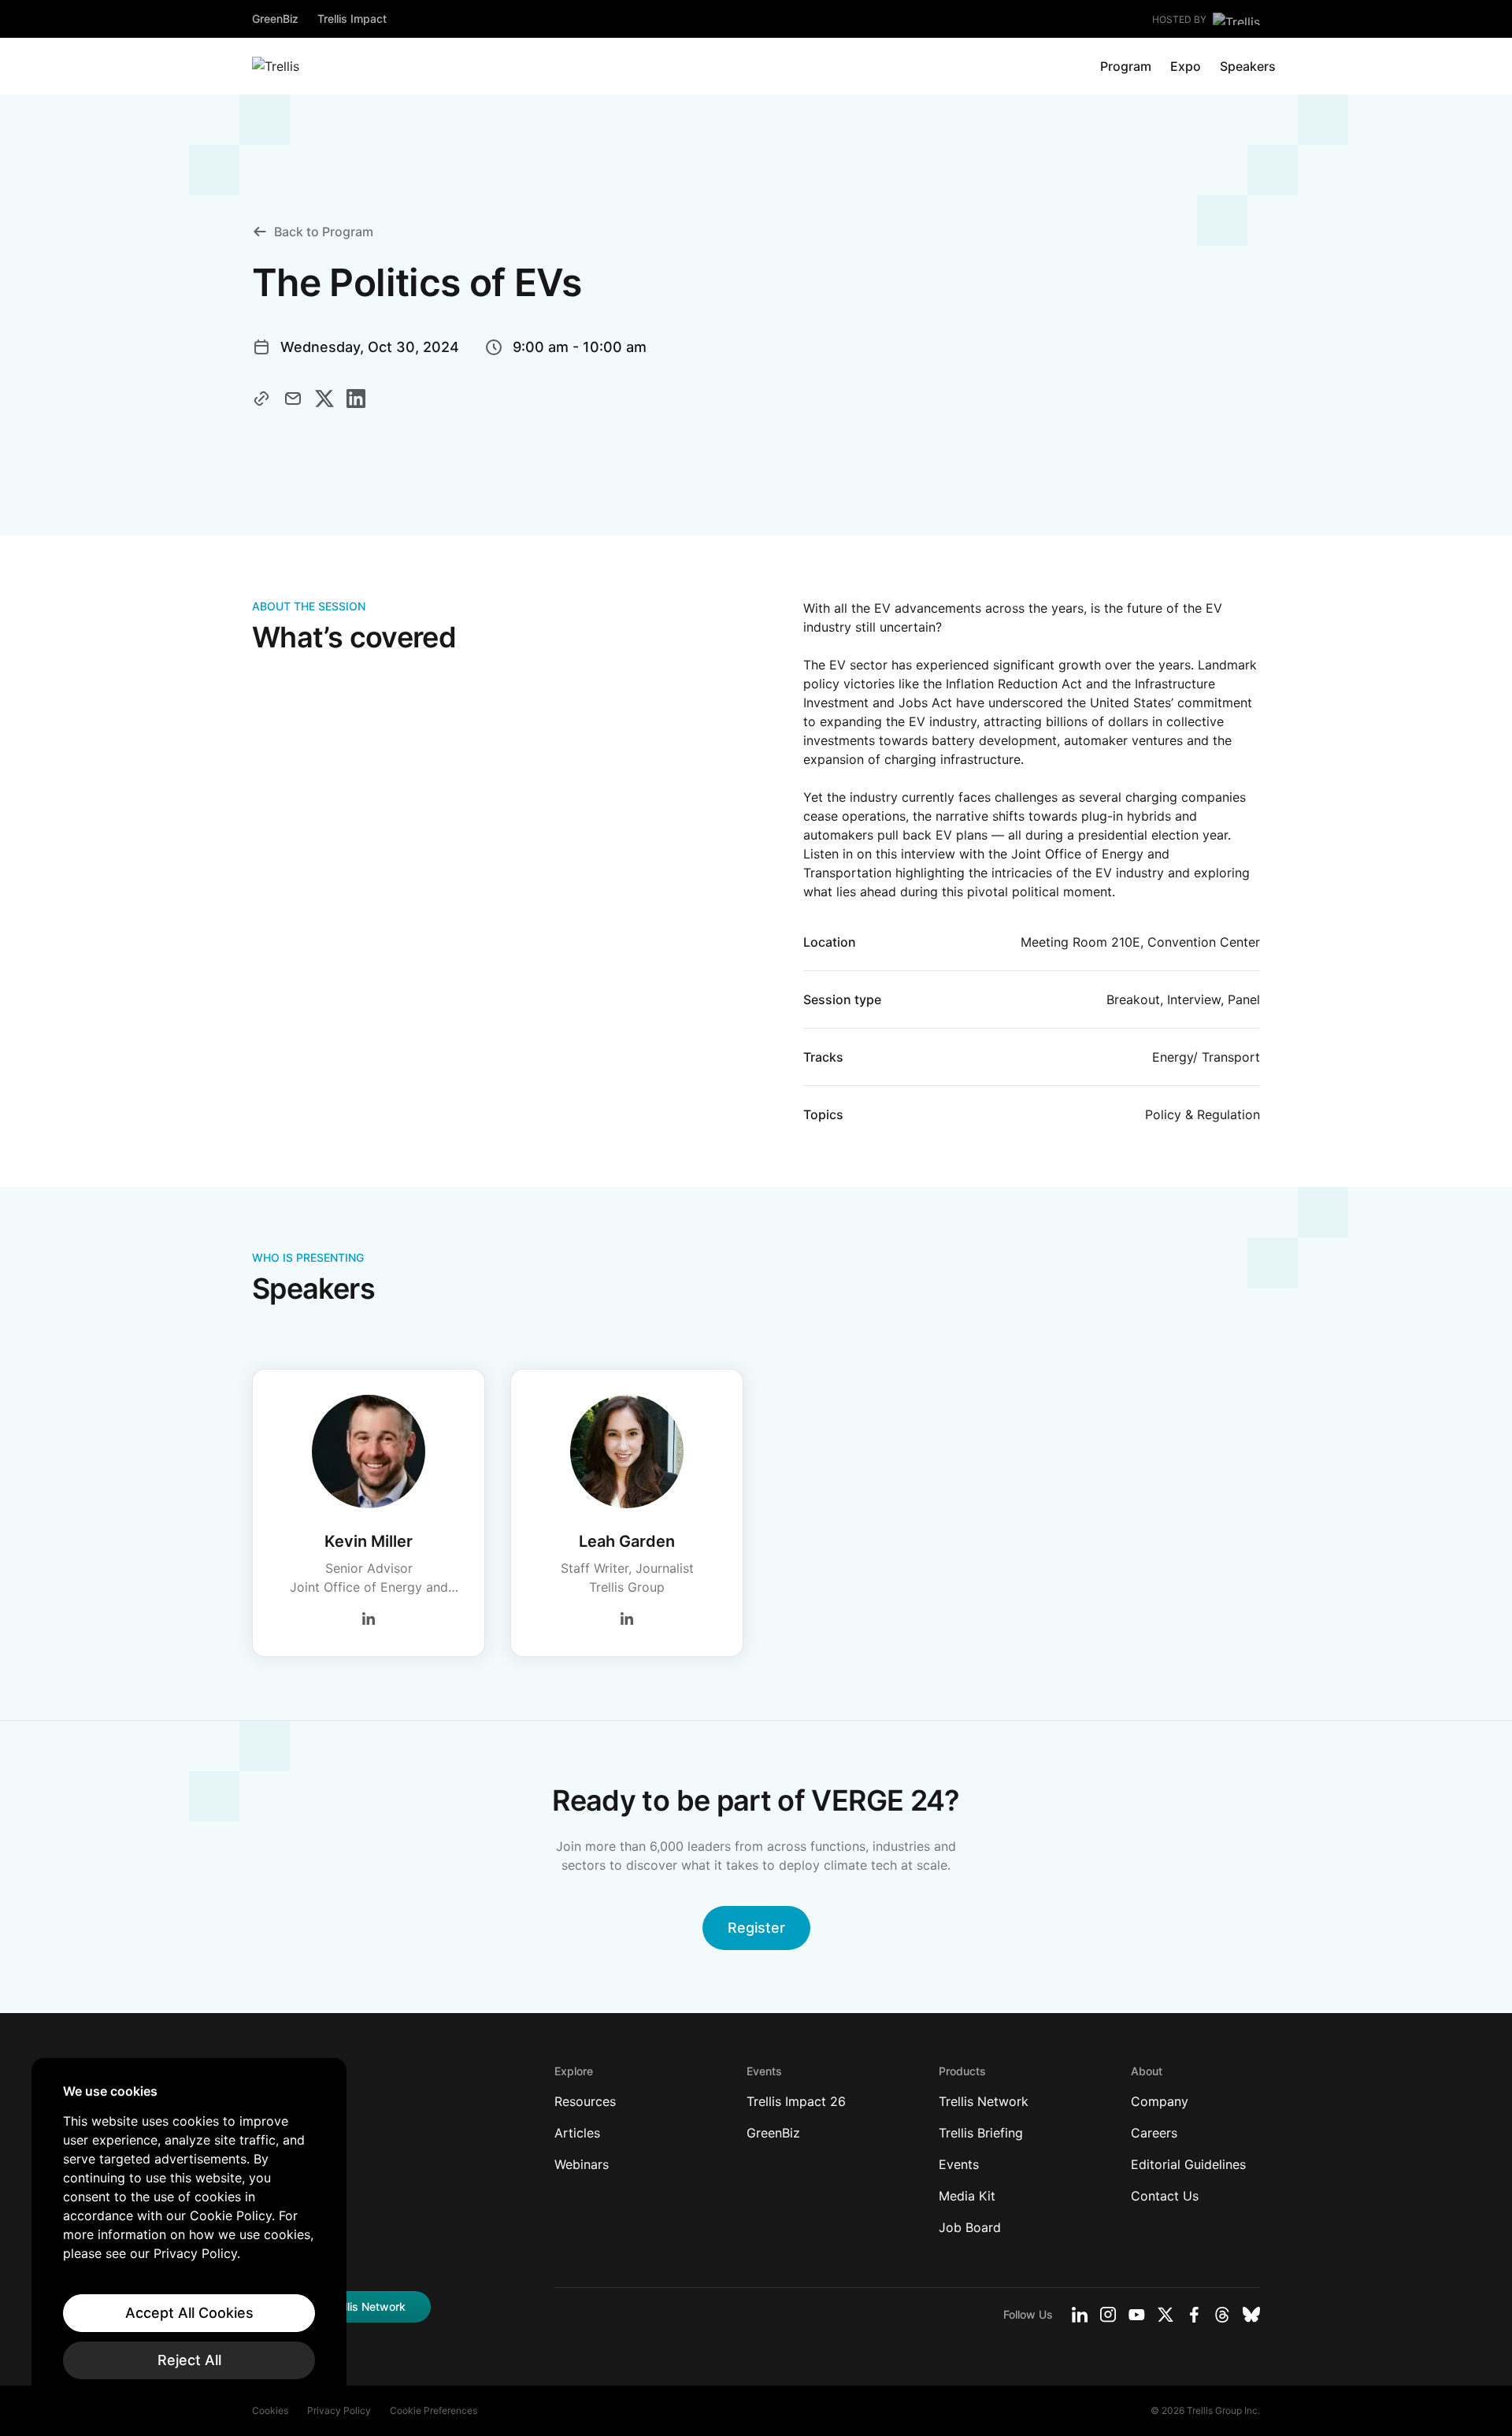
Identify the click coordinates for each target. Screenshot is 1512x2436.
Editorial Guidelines (1188, 2164)
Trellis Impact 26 (796, 2101)
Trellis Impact (352, 19)
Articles (577, 2133)
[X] (1165, 2315)
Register (756, 1928)
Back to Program (324, 232)
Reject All (189, 2360)
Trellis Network (984, 2101)
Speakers (1248, 66)
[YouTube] (1137, 2315)
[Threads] (1222, 2315)
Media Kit (967, 2196)
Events (959, 2164)
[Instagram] (1108, 2315)
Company (1160, 2101)
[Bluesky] (1251, 2315)
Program (1126, 66)
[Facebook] (1194, 2315)
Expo (1186, 66)
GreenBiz (275, 19)
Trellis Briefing (981, 2133)
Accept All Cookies (189, 2313)
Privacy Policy (339, 2410)
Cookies (270, 2410)
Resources (585, 2101)
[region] (189, 2231)
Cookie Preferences (434, 2410)
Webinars (582, 2164)
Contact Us (1165, 2196)
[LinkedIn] (1080, 2315)
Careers (1154, 2133)
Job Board (970, 2227)
